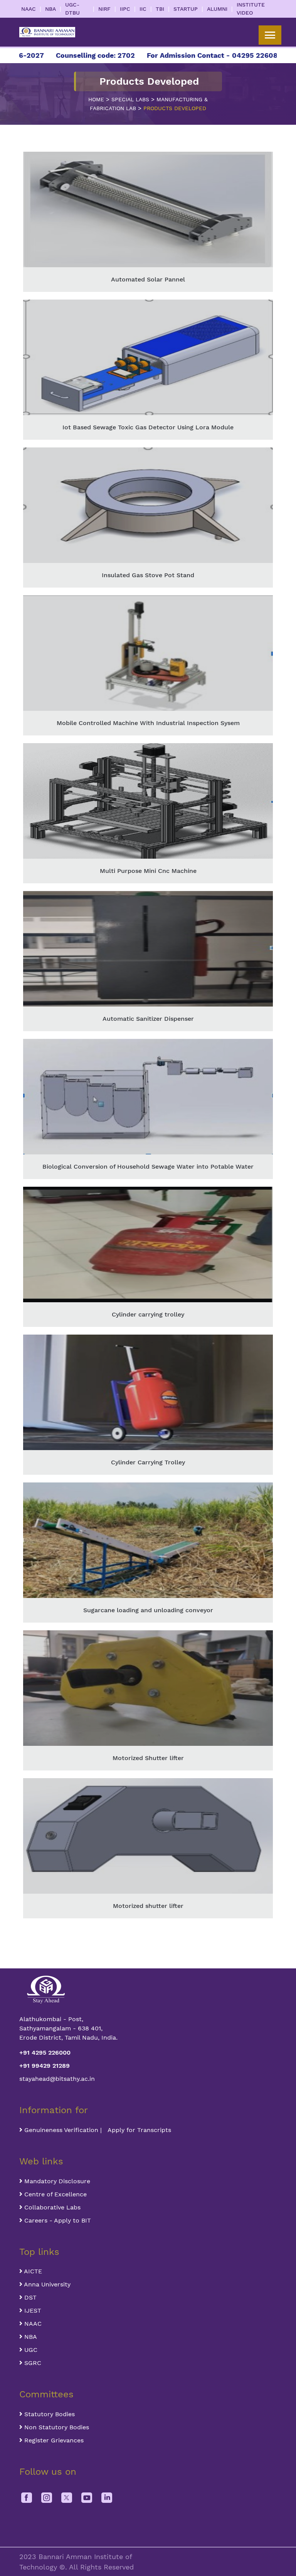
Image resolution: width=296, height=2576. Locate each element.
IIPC (125, 9)
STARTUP (186, 9)
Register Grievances (53, 2440)
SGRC (32, 2363)
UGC (30, 2350)
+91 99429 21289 (45, 2066)
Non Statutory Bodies (56, 2427)
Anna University (46, 2284)
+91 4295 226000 (45, 2053)
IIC (143, 9)
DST (29, 2297)
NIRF (104, 9)
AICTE (32, 2271)
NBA (50, 9)
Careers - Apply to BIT (57, 2220)
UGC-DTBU (72, 9)
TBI (160, 9)
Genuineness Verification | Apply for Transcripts (97, 2130)
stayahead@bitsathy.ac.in (57, 2079)
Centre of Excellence (55, 2194)
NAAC (29, 9)
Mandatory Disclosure (56, 2181)
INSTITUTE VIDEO (251, 9)
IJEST (32, 2311)
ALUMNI (217, 9)
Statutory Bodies (49, 2414)
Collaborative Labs (51, 2207)
